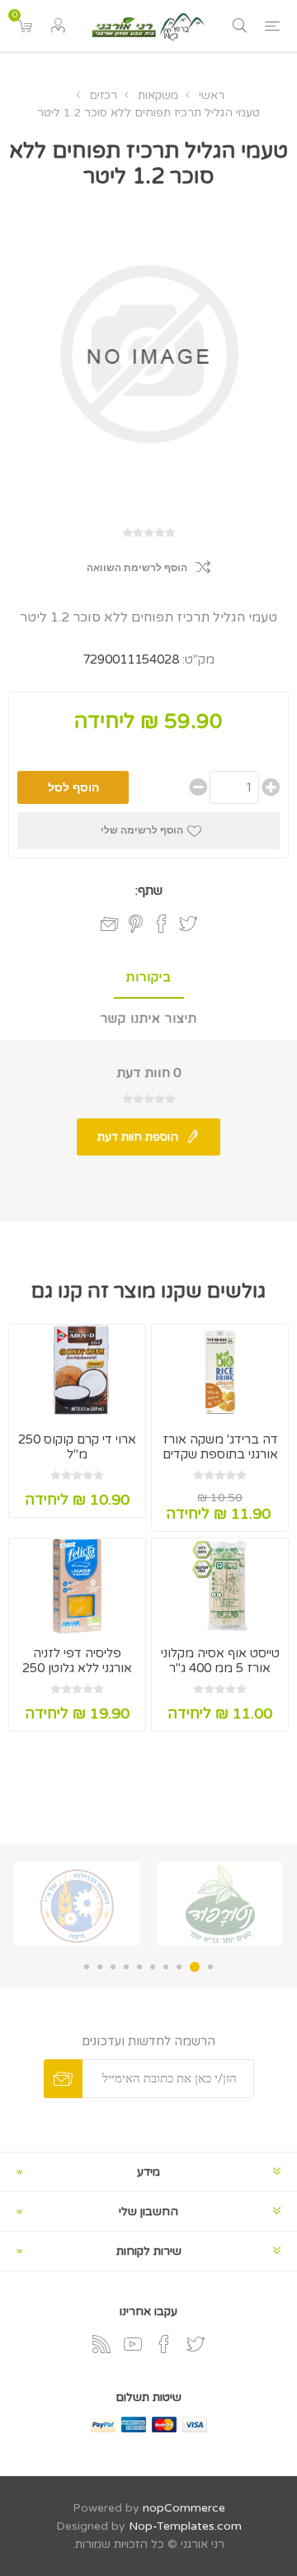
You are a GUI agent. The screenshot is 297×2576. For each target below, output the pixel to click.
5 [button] (153, 1967)
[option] (220, 1904)
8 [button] (113, 1967)
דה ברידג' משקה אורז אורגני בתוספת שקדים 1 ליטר (220, 1454)
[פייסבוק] (164, 2344)
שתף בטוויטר (188, 924)
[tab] (148, 978)
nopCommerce (184, 2508)
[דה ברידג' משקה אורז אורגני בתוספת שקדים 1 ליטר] (220, 1372)
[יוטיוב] (133, 2344)
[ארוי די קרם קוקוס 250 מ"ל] (77, 1372)
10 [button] (87, 1967)
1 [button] (210, 1967)
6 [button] (139, 1967)
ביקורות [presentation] (149, 977)
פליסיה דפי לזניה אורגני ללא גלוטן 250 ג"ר (77, 1668)
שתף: (149, 891)
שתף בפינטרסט (136, 924)
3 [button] (179, 1967)
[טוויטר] (196, 2344)
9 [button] (100, 1967)
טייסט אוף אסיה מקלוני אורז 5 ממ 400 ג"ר (220, 1661)
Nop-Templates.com (185, 2526)
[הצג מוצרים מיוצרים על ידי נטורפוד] (220, 1904)
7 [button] (126, 1967)
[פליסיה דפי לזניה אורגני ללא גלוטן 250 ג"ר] (77, 1586)
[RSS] (101, 2344)
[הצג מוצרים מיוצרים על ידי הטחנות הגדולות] (77, 1904)
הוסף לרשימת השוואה (137, 568)
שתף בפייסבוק (162, 924)
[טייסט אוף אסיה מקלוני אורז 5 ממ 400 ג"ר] (220, 1586)
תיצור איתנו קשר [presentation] (149, 1019)
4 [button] (166, 1967)
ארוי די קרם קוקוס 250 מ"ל (77, 1447)
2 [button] (195, 1967)
